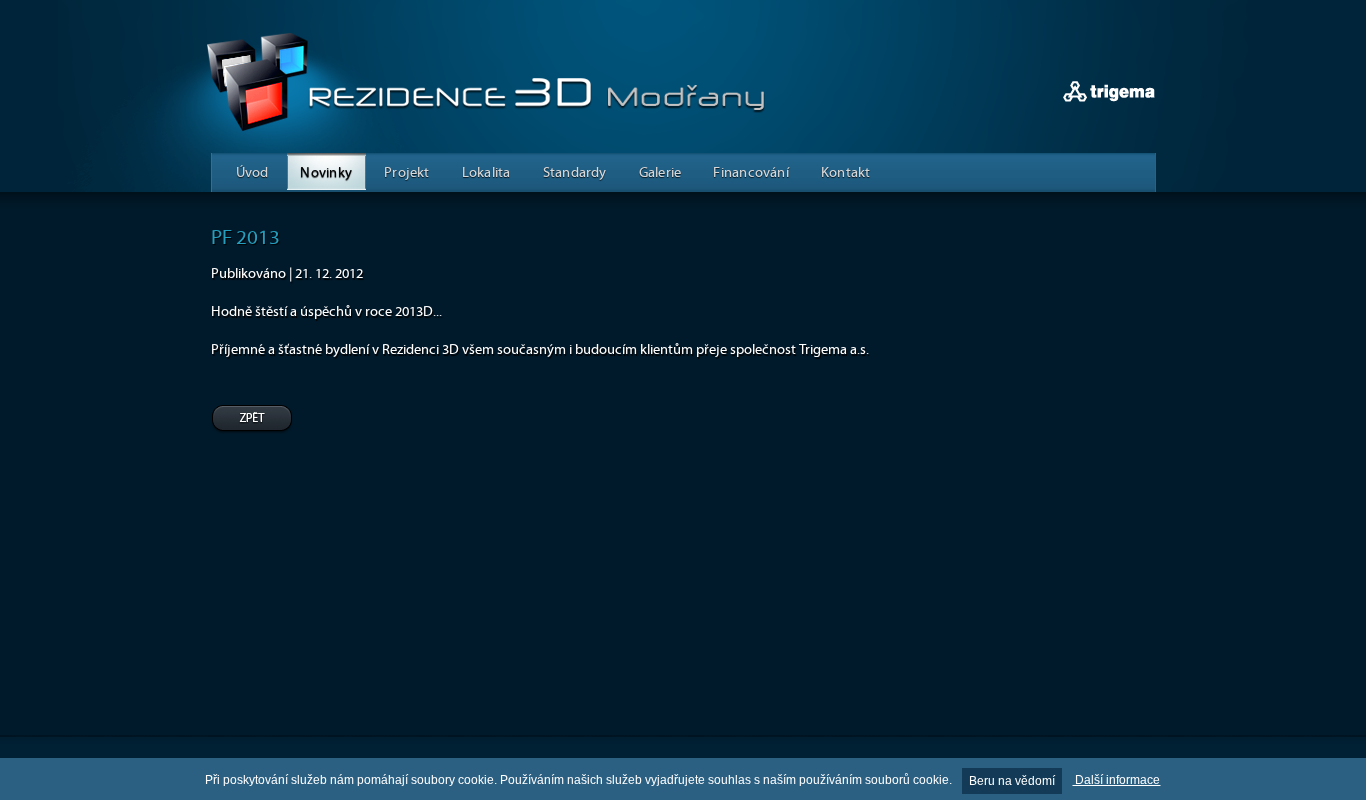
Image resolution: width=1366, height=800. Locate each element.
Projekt (407, 172)
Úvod (252, 172)
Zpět (252, 419)
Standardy (575, 172)
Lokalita (486, 172)
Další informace (1116, 780)
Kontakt (846, 172)
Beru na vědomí (1012, 781)
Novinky (326, 172)
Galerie (660, 172)
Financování (751, 172)
